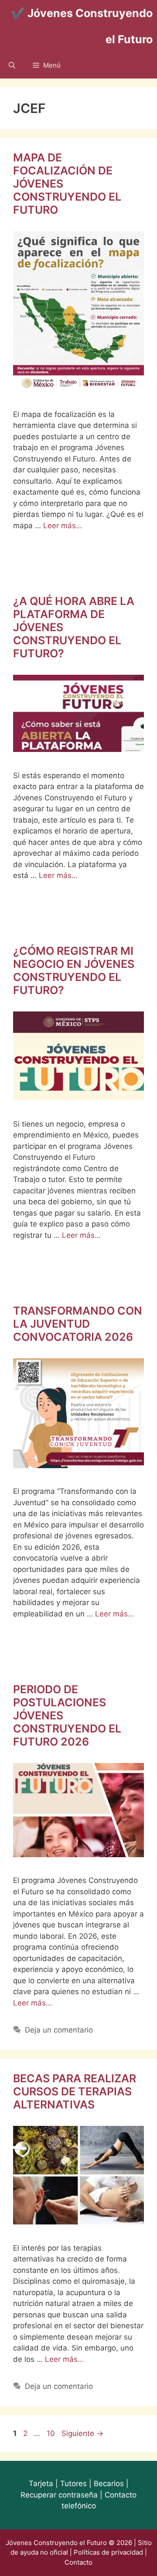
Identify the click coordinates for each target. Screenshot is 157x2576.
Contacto (78, 2562)
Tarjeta (41, 2484)
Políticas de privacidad (108, 2552)
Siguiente (82, 2433)
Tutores (73, 2484)
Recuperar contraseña (59, 2495)
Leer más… (63, 526)
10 (52, 2433)
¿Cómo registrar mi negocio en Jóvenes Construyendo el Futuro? (74, 970)
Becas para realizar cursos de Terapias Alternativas (75, 2091)
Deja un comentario (59, 2030)
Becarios (109, 2484)
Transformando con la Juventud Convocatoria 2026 (78, 1324)
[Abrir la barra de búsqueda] (12, 65)
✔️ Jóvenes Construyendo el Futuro (82, 26)
